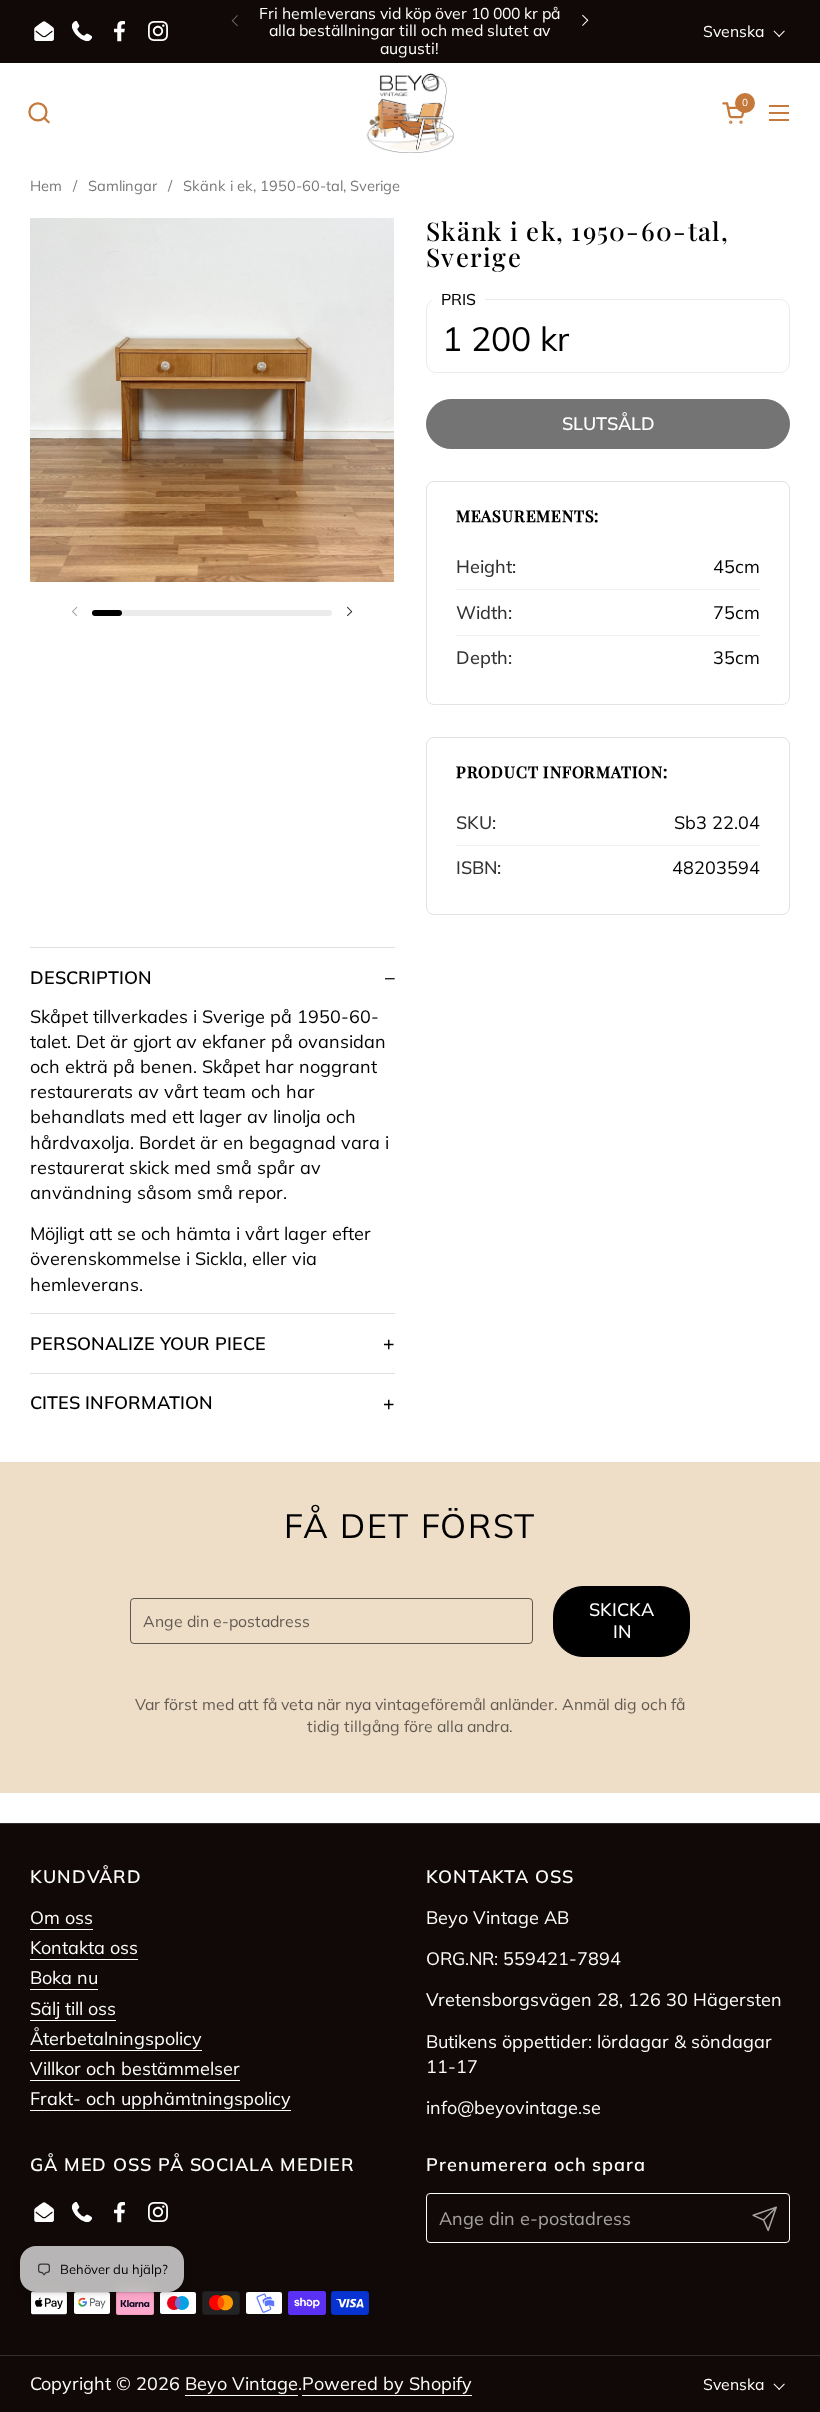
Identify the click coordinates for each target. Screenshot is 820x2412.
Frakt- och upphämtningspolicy (160, 2098)
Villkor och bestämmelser (135, 2068)
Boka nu (64, 1977)
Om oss (61, 1917)
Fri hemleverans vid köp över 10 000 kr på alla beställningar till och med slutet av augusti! (409, 31)
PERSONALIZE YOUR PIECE (148, 1343)
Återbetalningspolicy (116, 2038)
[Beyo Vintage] (410, 113)
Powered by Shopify (387, 2383)
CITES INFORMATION (121, 1402)
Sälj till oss (73, 2008)
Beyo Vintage (241, 2383)
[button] (38, 112)
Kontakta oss (84, 1947)
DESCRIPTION (91, 977)
